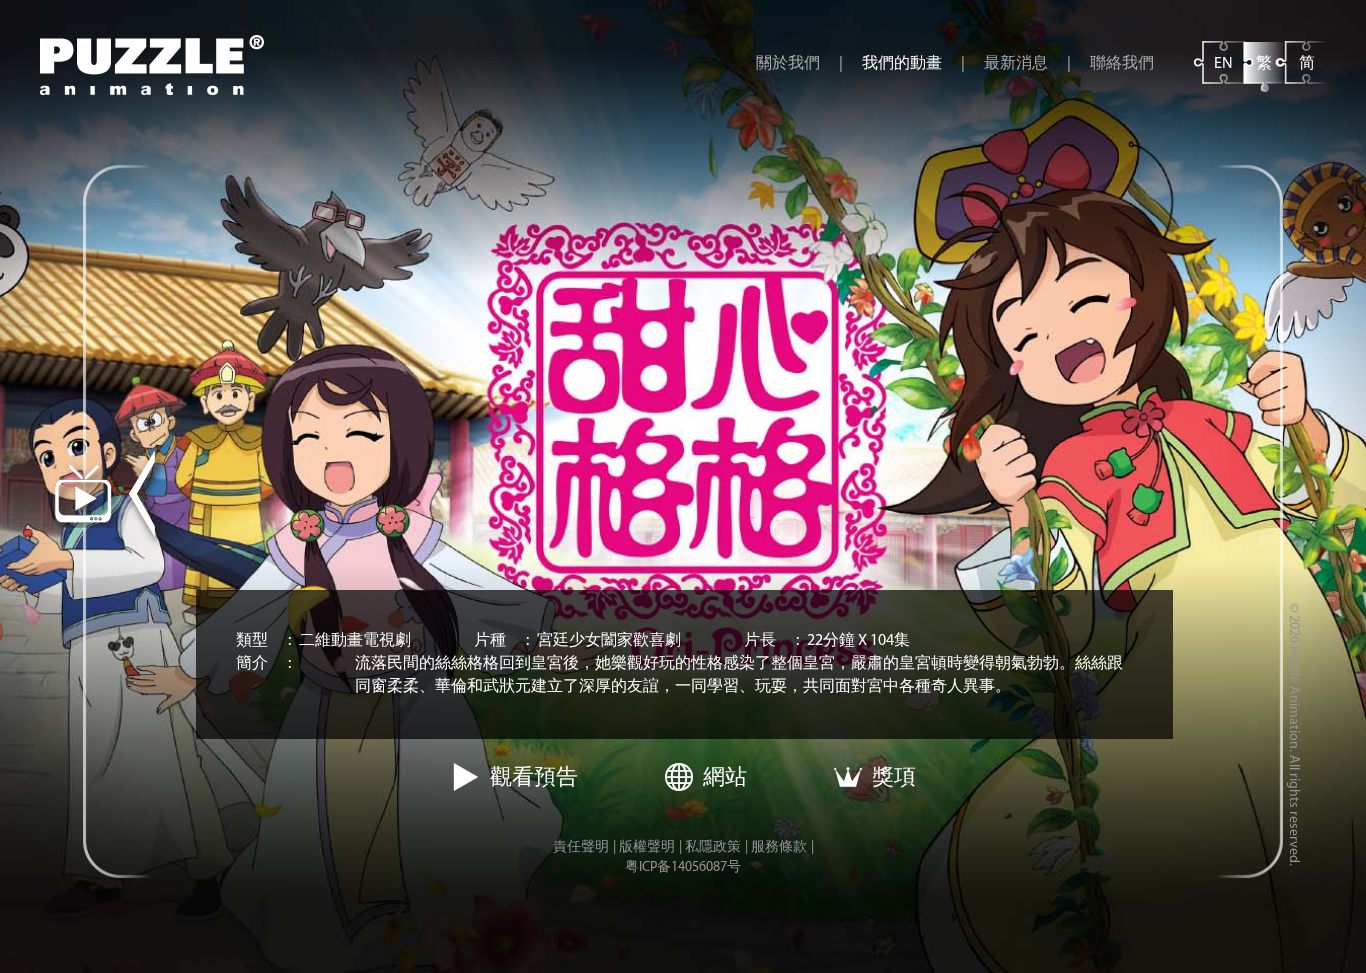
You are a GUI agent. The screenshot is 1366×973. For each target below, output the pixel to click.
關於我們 (788, 64)
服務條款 (779, 847)
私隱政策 (713, 847)
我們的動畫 (902, 64)
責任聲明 (581, 847)
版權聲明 (647, 847)
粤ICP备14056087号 (683, 867)
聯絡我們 (1122, 64)
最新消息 (1016, 64)
